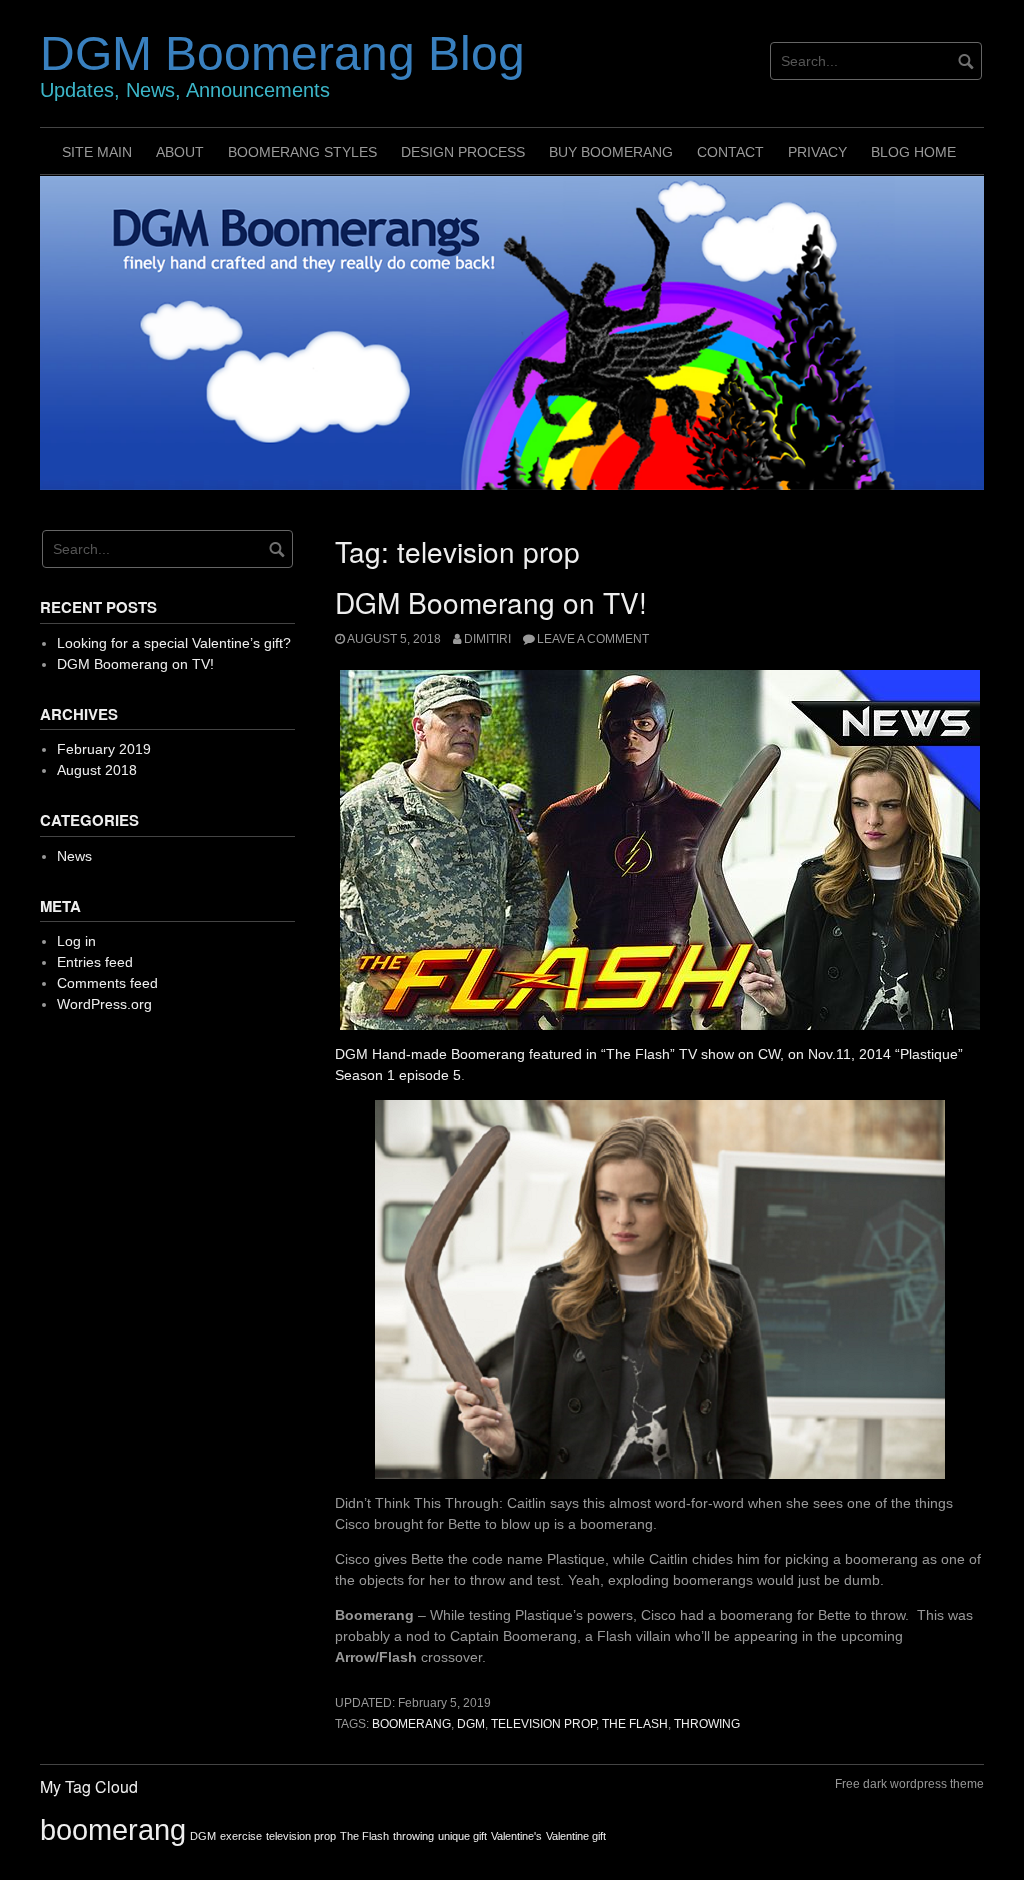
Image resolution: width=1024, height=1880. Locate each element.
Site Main (97, 152)
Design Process (463, 152)
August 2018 (97, 770)
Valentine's (516, 1836)
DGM (471, 1724)
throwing (707, 1724)
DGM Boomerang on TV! (491, 602)
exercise (241, 1836)
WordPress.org (104, 1004)
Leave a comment (593, 639)
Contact (730, 152)
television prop (543, 1724)
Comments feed (107, 983)
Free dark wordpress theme (909, 1784)
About (180, 152)
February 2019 (104, 749)
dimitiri (487, 639)
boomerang (411, 1724)
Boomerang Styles (302, 152)
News (74, 856)
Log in (76, 941)
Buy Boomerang (611, 152)
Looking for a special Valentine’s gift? (174, 643)
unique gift (462, 1836)
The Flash (635, 1724)
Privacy (817, 152)
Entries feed (95, 962)
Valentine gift (576, 1836)
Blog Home (913, 152)
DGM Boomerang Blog (282, 53)
